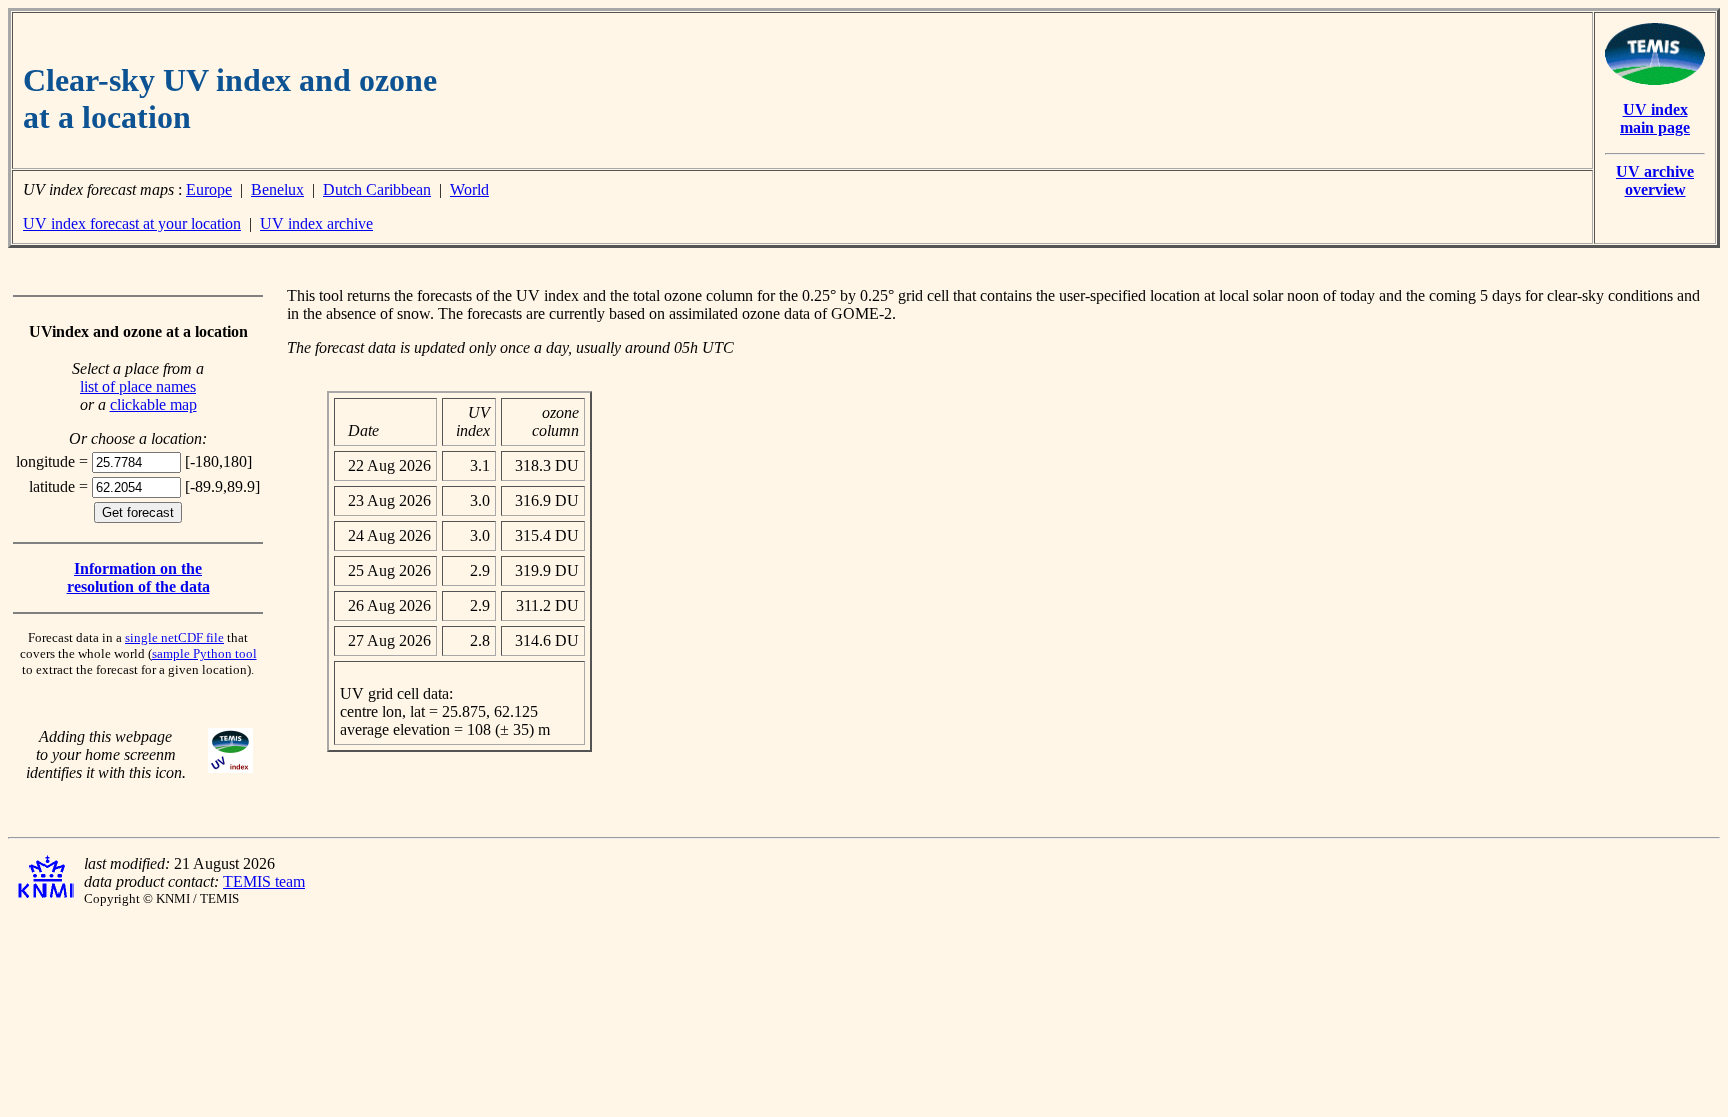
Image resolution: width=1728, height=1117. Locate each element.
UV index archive (316, 223)
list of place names (138, 386)
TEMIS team (264, 881)
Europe (209, 189)
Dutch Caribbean (377, 189)
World (469, 189)
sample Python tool (204, 653)
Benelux (277, 189)
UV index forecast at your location (132, 223)
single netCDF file (174, 637)
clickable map (153, 404)
